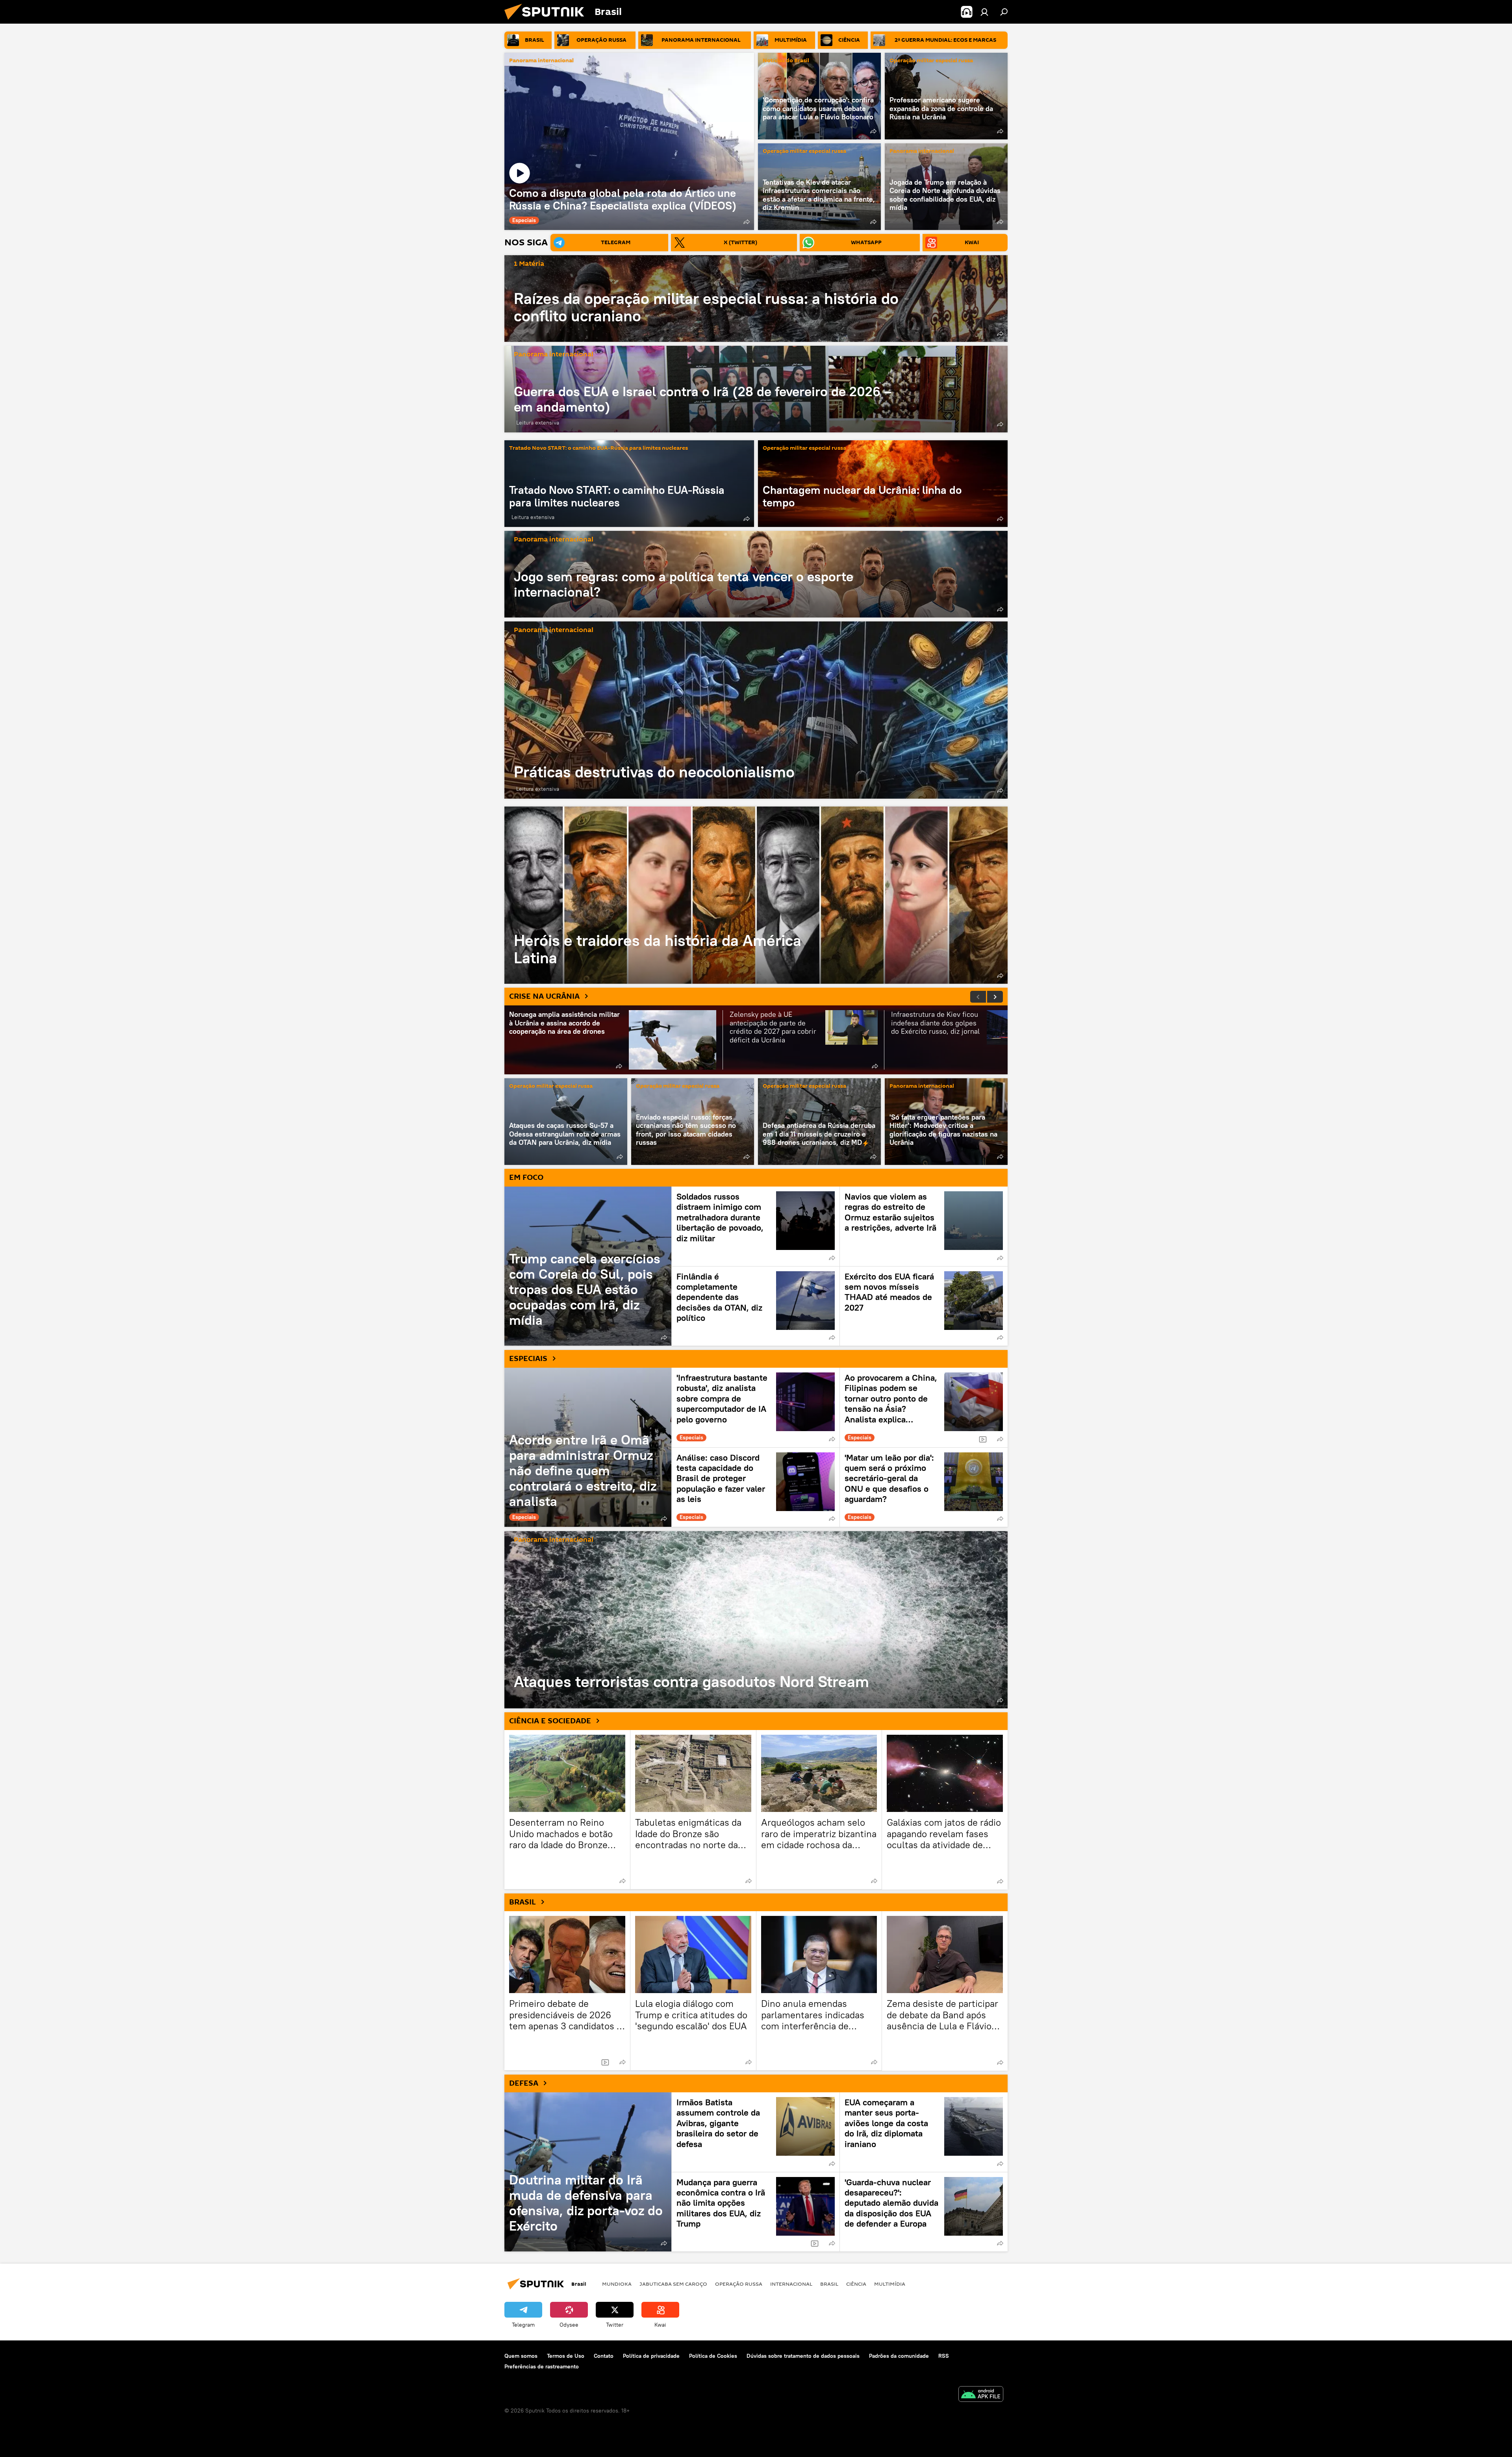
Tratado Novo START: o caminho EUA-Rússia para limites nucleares (598, 448)
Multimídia (890, 2284)
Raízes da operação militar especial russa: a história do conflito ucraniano (706, 307)
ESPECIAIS (528, 1359)
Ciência (856, 2284)
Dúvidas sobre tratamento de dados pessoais (803, 2356)
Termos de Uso (566, 2356)
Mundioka (617, 2284)
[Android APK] (981, 2395)
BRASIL (523, 1902)
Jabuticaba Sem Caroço (673, 2284)
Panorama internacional (541, 61)
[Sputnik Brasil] (547, 22)
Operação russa (739, 2284)
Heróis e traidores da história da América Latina (756, 895)
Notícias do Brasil (786, 61)
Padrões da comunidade (899, 2356)
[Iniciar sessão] (984, 12)
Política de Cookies (713, 2356)
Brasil (829, 2284)
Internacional (791, 2284)
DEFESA (524, 2083)
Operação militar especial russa (931, 61)
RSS (944, 2356)
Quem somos (521, 2356)
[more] (747, 222)
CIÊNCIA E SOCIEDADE (550, 1721)
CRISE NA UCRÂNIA (544, 996)
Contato (604, 2356)
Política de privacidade (651, 2356)
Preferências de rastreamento (542, 2366)
